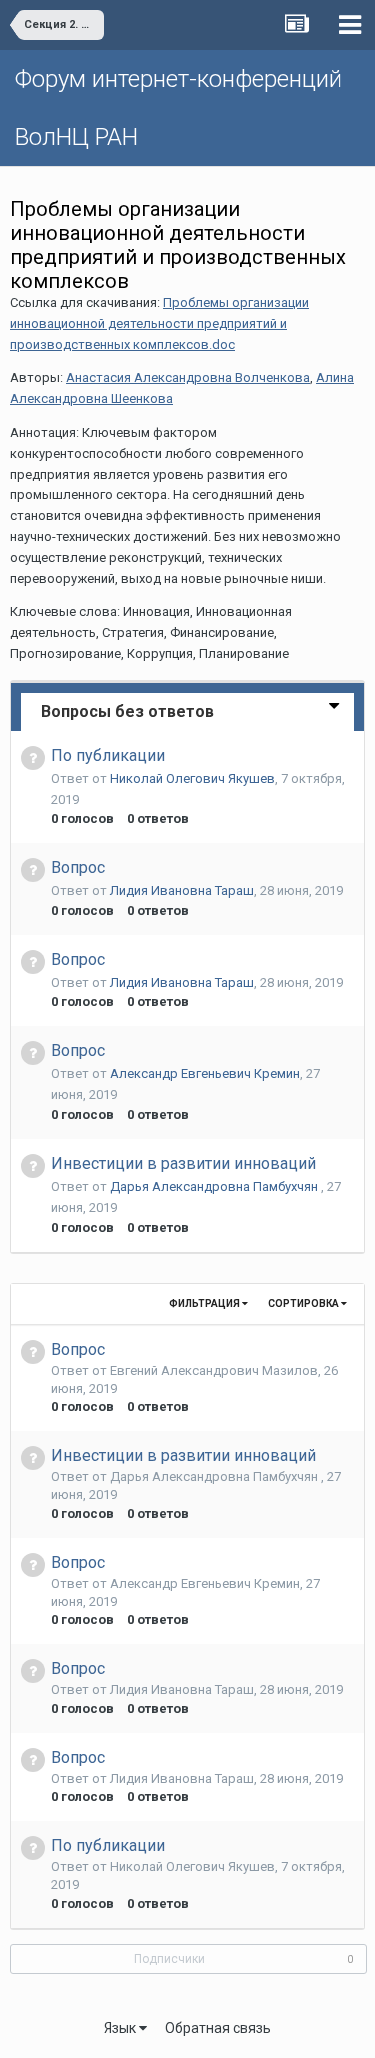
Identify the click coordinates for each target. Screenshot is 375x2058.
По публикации (108, 755)
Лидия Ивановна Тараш (182, 890)
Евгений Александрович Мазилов (214, 1370)
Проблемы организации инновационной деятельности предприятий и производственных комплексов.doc (159, 323)
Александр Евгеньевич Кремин (205, 1073)
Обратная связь (218, 2028)
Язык (121, 2028)
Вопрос (78, 867)
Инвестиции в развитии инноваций (183, 1163)
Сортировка (304, 1303)
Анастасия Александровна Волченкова (188, 377)
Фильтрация (205, 1303)
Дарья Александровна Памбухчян (215, 1186)
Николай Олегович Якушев (192, 778)
